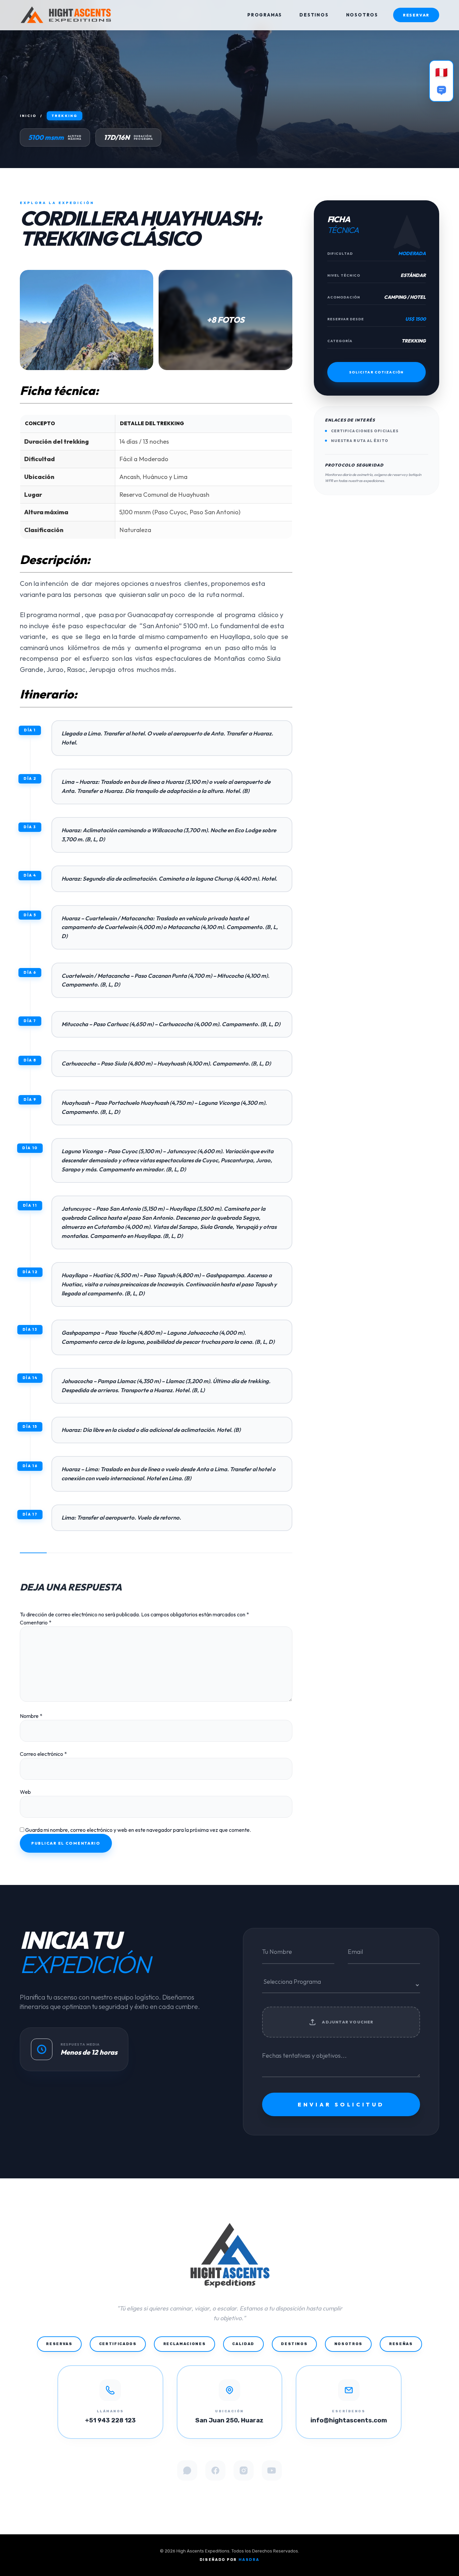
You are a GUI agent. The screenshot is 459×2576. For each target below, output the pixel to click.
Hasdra (249, 2560)
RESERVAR (416, 15)
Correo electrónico (43, 1754)
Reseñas (401, 2344)
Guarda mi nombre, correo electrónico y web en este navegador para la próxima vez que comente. (138, 1830)
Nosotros (348, 2344)
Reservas (59, 2344)
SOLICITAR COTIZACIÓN (377, 372)
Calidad (243, 2344)
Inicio (28, 116)
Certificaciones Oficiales (365, 431)
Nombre (31, 1716)
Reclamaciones (184, 2344)
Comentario (36, 1622)
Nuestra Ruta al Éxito (360, 441)
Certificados (118, 2344)
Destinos (294, 2344)
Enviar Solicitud (341, 2104)
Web (25, 1792)
